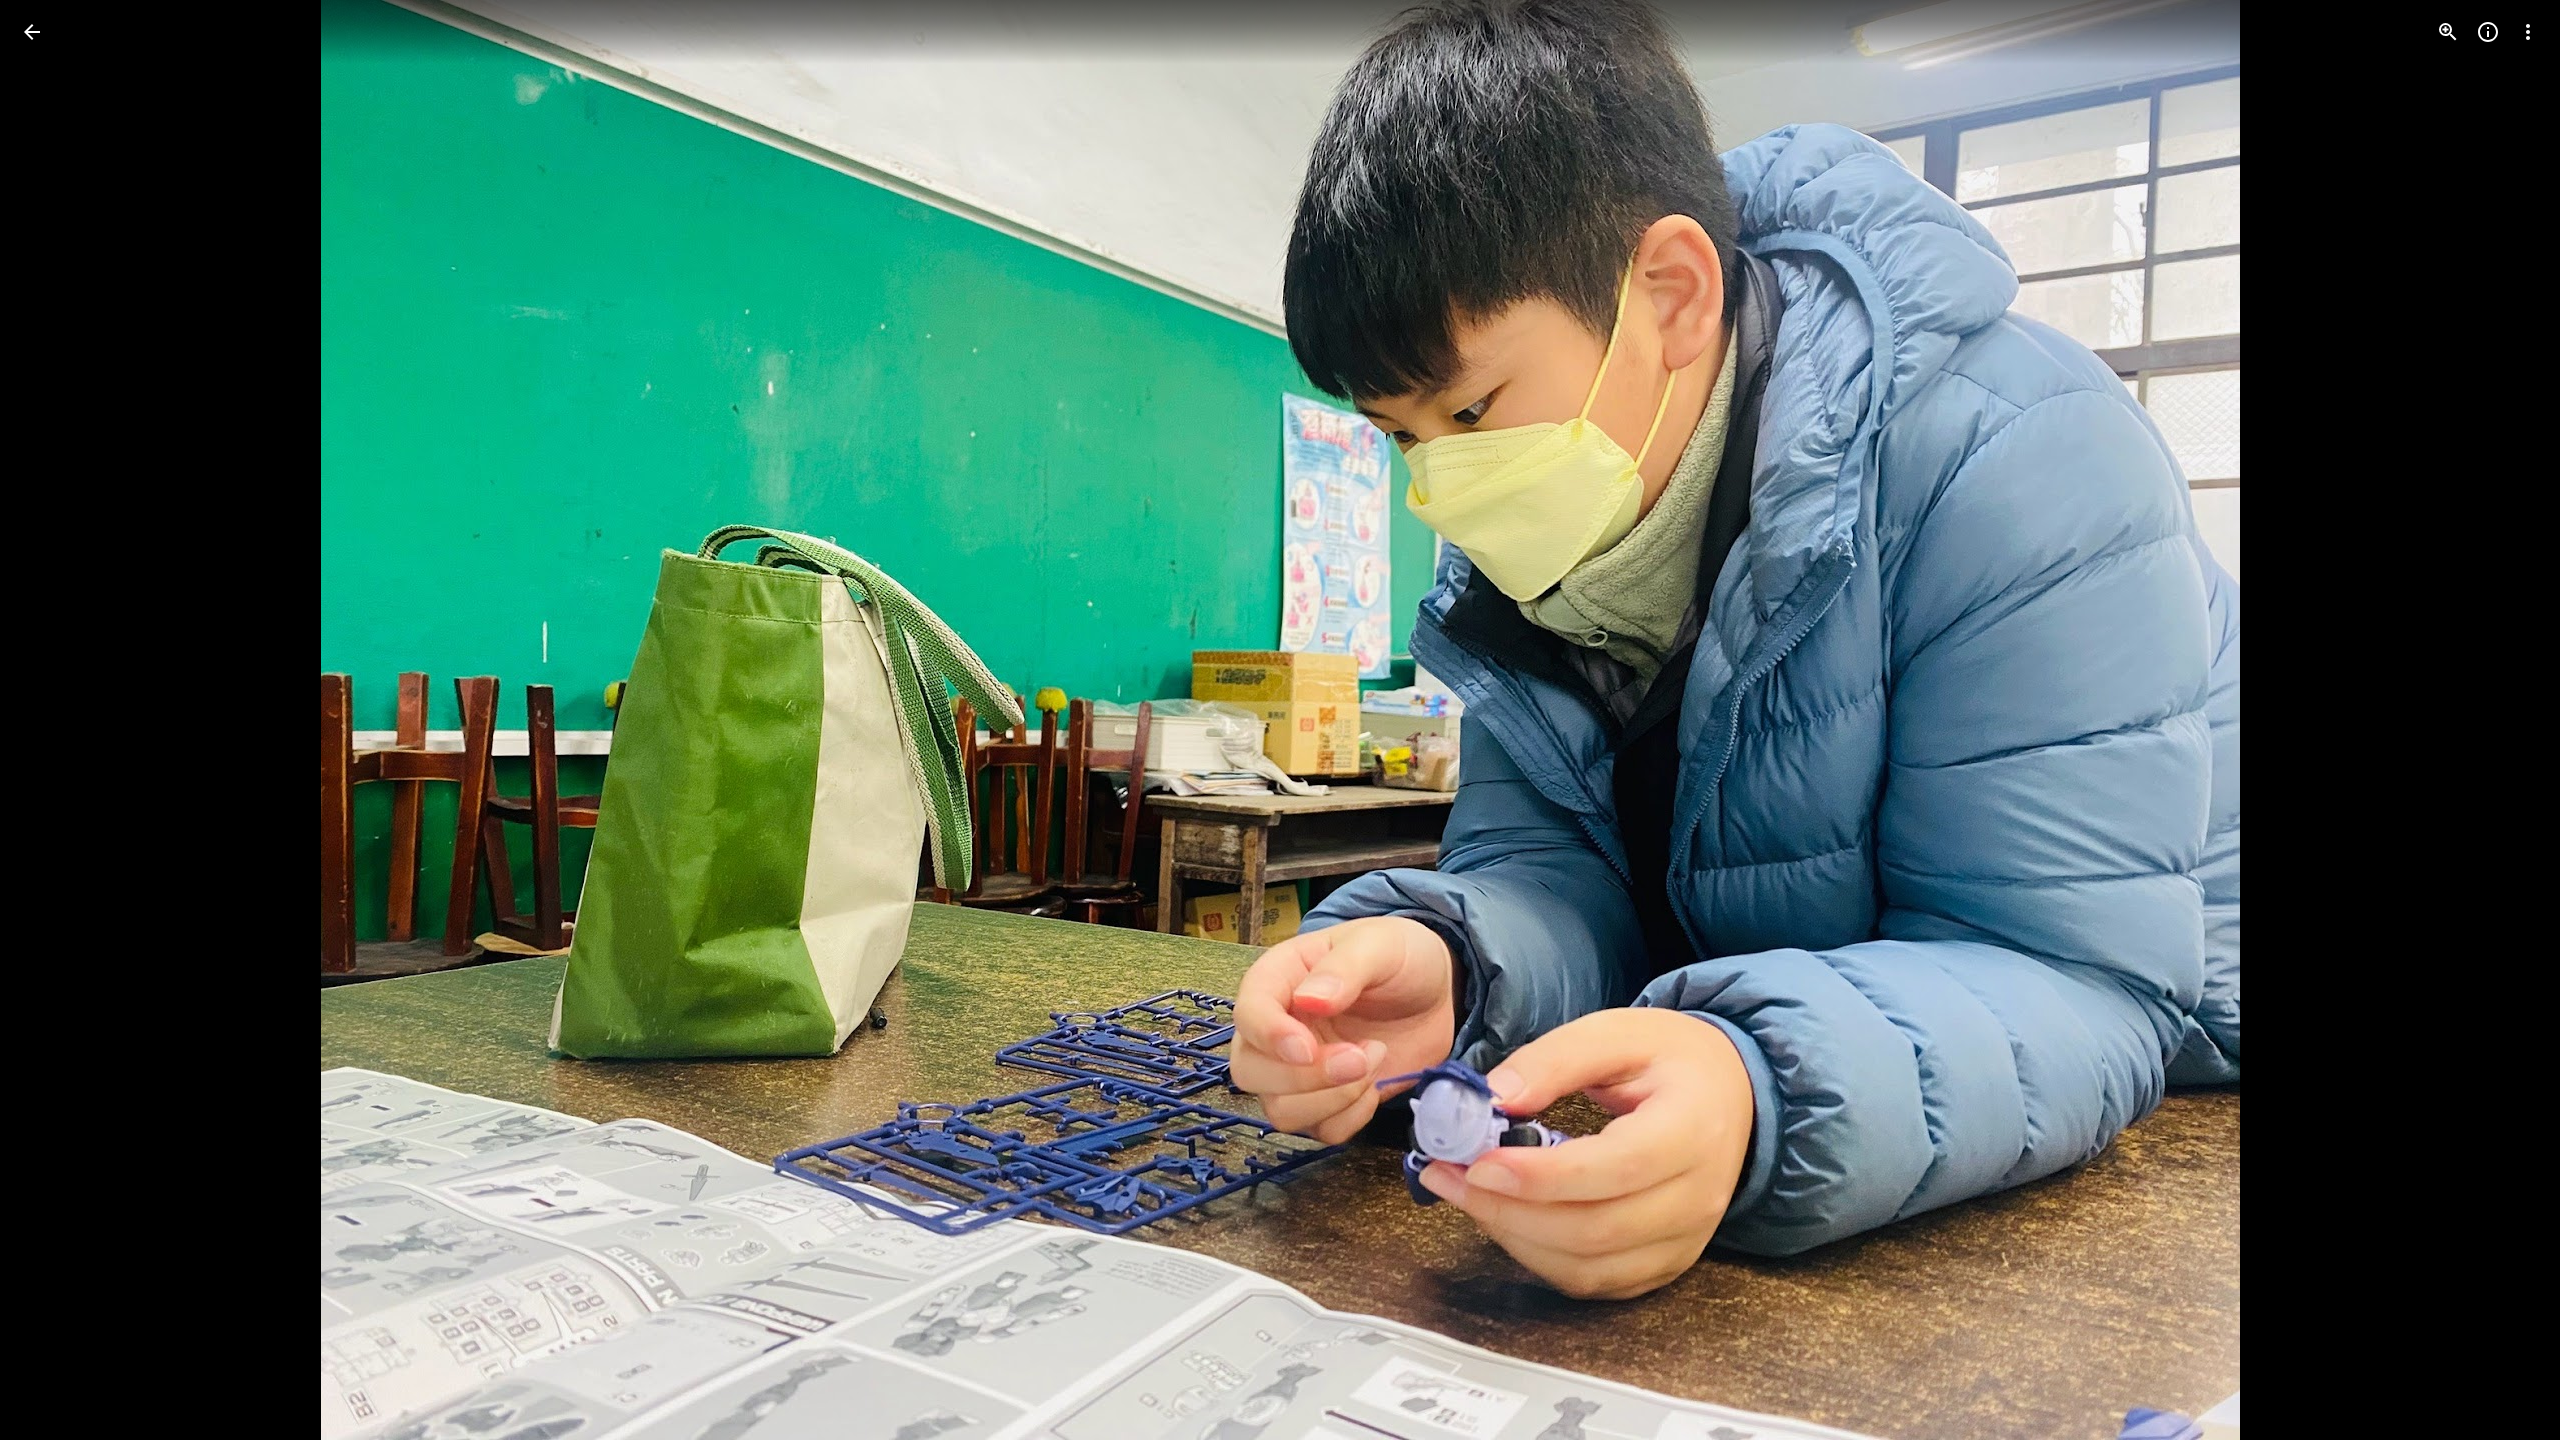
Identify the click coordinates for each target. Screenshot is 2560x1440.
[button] (56, 720)
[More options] (2528, 32)
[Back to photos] (32, 32)
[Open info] (2488, 32)
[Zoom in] (2448, 32)
